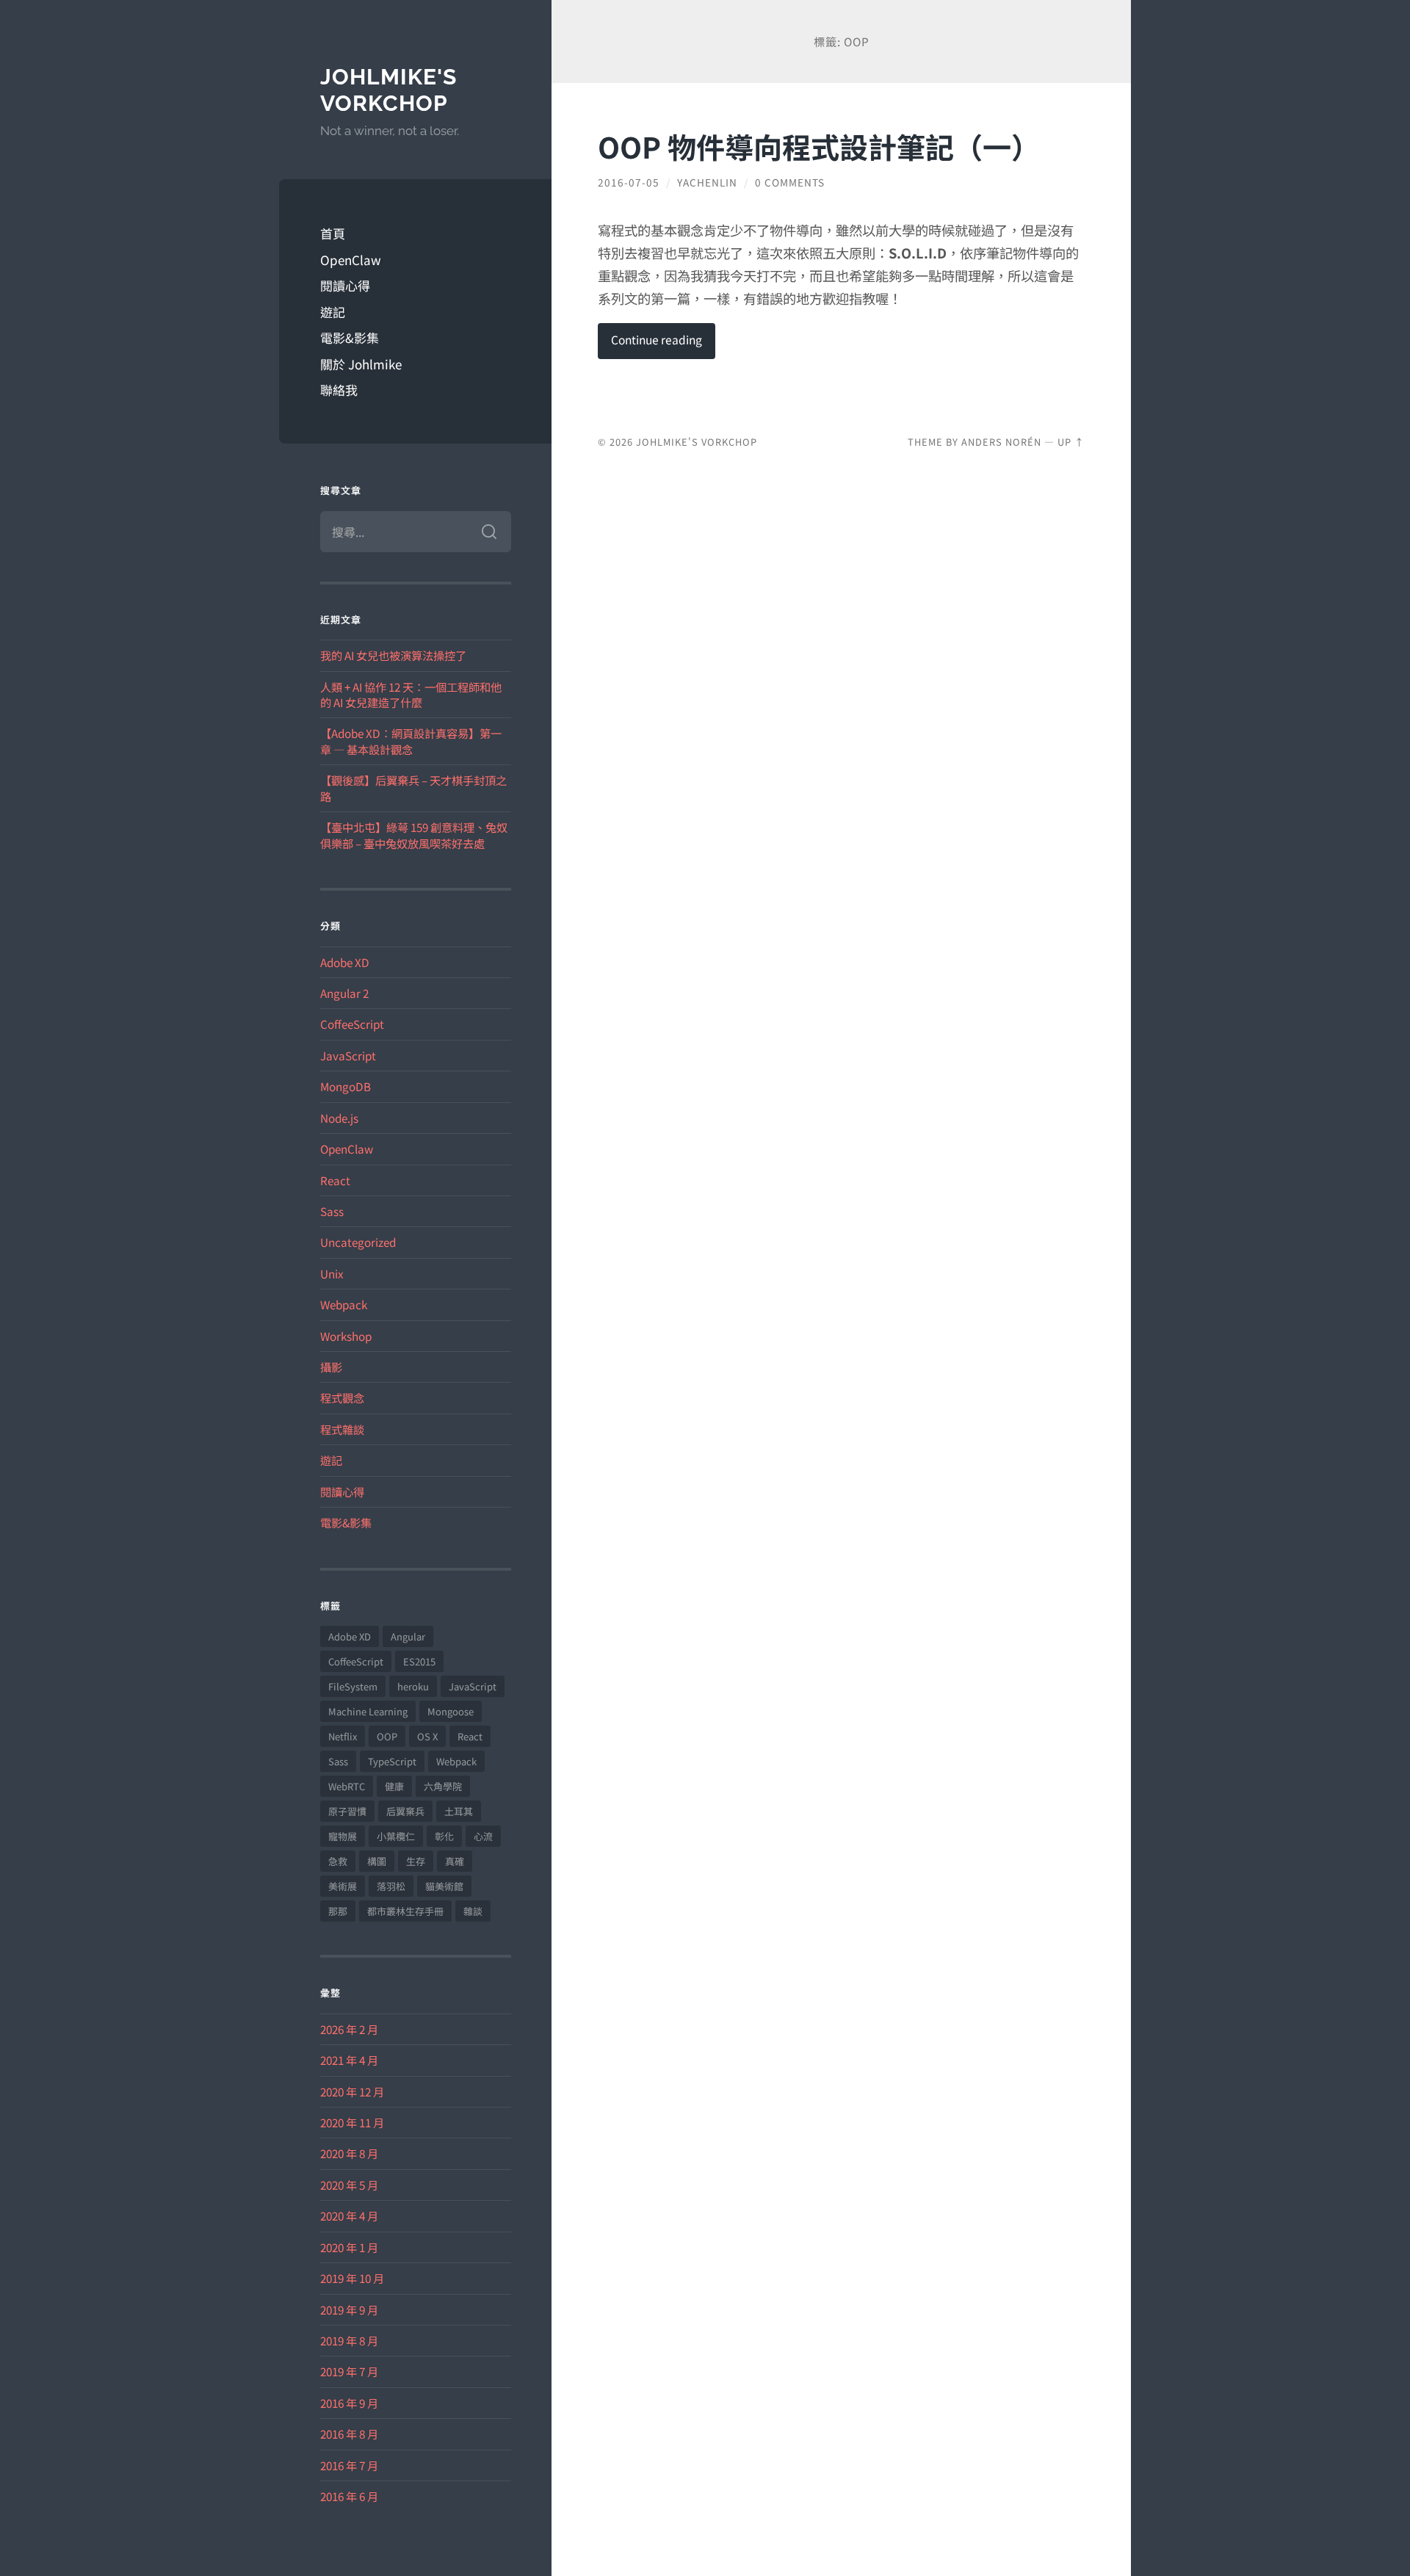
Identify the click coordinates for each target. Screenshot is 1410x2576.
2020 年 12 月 (352, 2091)
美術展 (343, 1886)
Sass (332, 1211)
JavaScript (348, 1055)
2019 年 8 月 (349, 2340)
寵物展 (343, 1836)
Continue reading (657, 339)
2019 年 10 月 (352, 2278)
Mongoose (451, 1711)
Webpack (344, 1304)
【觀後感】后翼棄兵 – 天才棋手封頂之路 (413, 788)
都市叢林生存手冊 (405, 1911)
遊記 (333, 312)
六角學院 (443, 1786)
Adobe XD (345, 962)
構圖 (377, 1861)
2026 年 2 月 (349, 2029)
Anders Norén (1001, 442)
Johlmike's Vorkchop (388, 90)
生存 (416, 1861)
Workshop (346, 1336)
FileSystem (353, 1686)
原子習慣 (347, 1811)
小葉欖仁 (396, 1836)
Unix (332, 1273)
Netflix (343, 1736)
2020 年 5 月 (349, 2185)
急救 (338, 1861)
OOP (387, 1736)
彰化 (444, 1836)
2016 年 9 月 (349, 2403)
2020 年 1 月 (349, 2247)
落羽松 (391, 1886)
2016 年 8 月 (349, 2434)
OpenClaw (351, 260)
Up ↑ (1071, 442)
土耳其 (459, 1811)
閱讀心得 (345, 285)
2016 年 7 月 (349, 2465)
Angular (408, 1636)
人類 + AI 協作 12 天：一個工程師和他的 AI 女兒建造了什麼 (411, 694)
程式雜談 (342, 1429)
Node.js (339, 1118)
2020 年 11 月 (352, 2122)
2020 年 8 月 (349, 2153)
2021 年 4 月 (349, 2060)
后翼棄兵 (405, 1811)
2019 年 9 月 (349, 2309)
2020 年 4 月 (349, 2215)
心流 (483, 1836)
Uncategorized (358, 1242)
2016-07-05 (629, 182)
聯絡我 (339, 390)
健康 (394, 1786)
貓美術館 (444, 1886)
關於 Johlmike (361, 364)
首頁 (333, 233)
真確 (455, 1861)
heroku (413, 1686)
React (335, 1180)
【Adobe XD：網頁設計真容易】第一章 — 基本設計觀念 (411, 741)
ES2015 (419, 1661)
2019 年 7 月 (349, 2371)
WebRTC (347, 1786)
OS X (427, 1736)
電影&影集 (350, 337)
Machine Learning (368, 1711)
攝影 (331, 1367)
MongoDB (346, 1086)
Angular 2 (344, 993)
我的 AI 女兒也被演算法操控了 (393, 655)
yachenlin (707, 182)
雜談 (473, 1911)
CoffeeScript (352, 1024)
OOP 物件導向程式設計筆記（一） (819, 146)
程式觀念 (342, 1397)
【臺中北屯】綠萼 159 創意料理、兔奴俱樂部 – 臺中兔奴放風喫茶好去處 (414, 835)
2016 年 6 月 (349, 2496)
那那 (338, 1911)
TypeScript (392, 1761)
